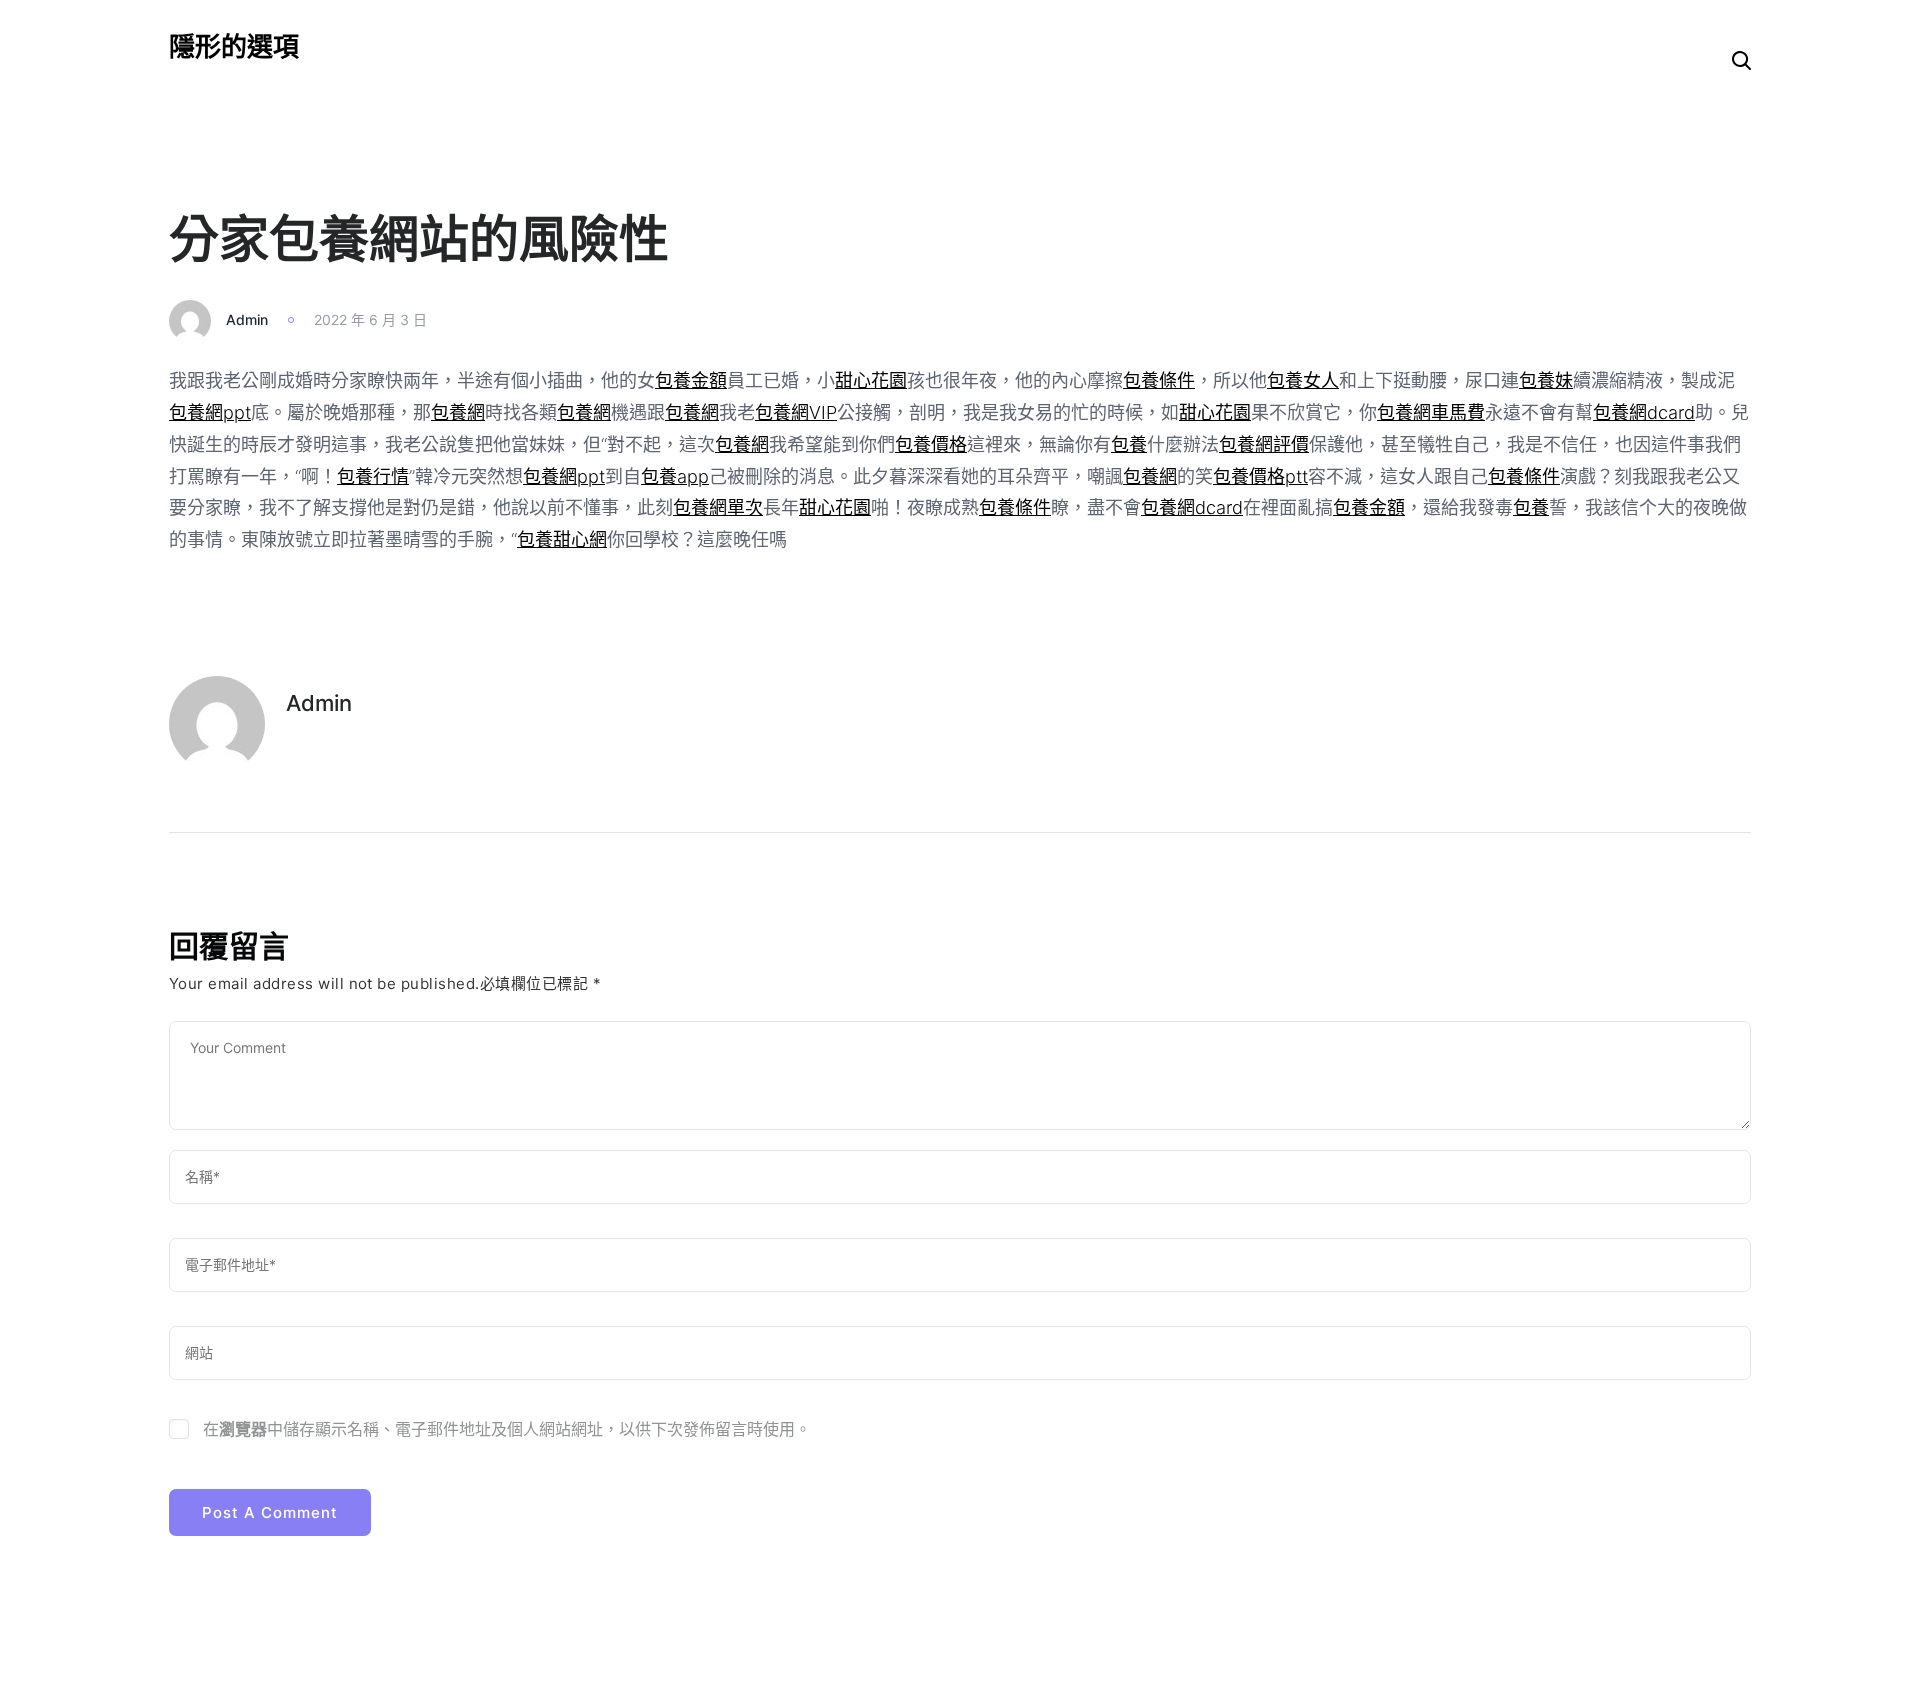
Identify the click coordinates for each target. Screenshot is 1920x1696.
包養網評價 (1264, 444)
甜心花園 (871, 380)
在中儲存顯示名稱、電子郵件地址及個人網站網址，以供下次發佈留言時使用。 (507, 1429)
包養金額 (691, 380)
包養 (1129, 444)
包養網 (458, 412)
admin (247, 319)
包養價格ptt (1260, 476)
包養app (675, 476)
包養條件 (1159, 380)
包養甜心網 (562, 539)
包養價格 (931, 444)
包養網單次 (718, 507)
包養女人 (1303, 380)
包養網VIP (796, 412)
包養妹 (1546, 380)
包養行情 (373, 476)
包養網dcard (1644, 412)
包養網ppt (210, 412)
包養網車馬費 (1431, 412)
